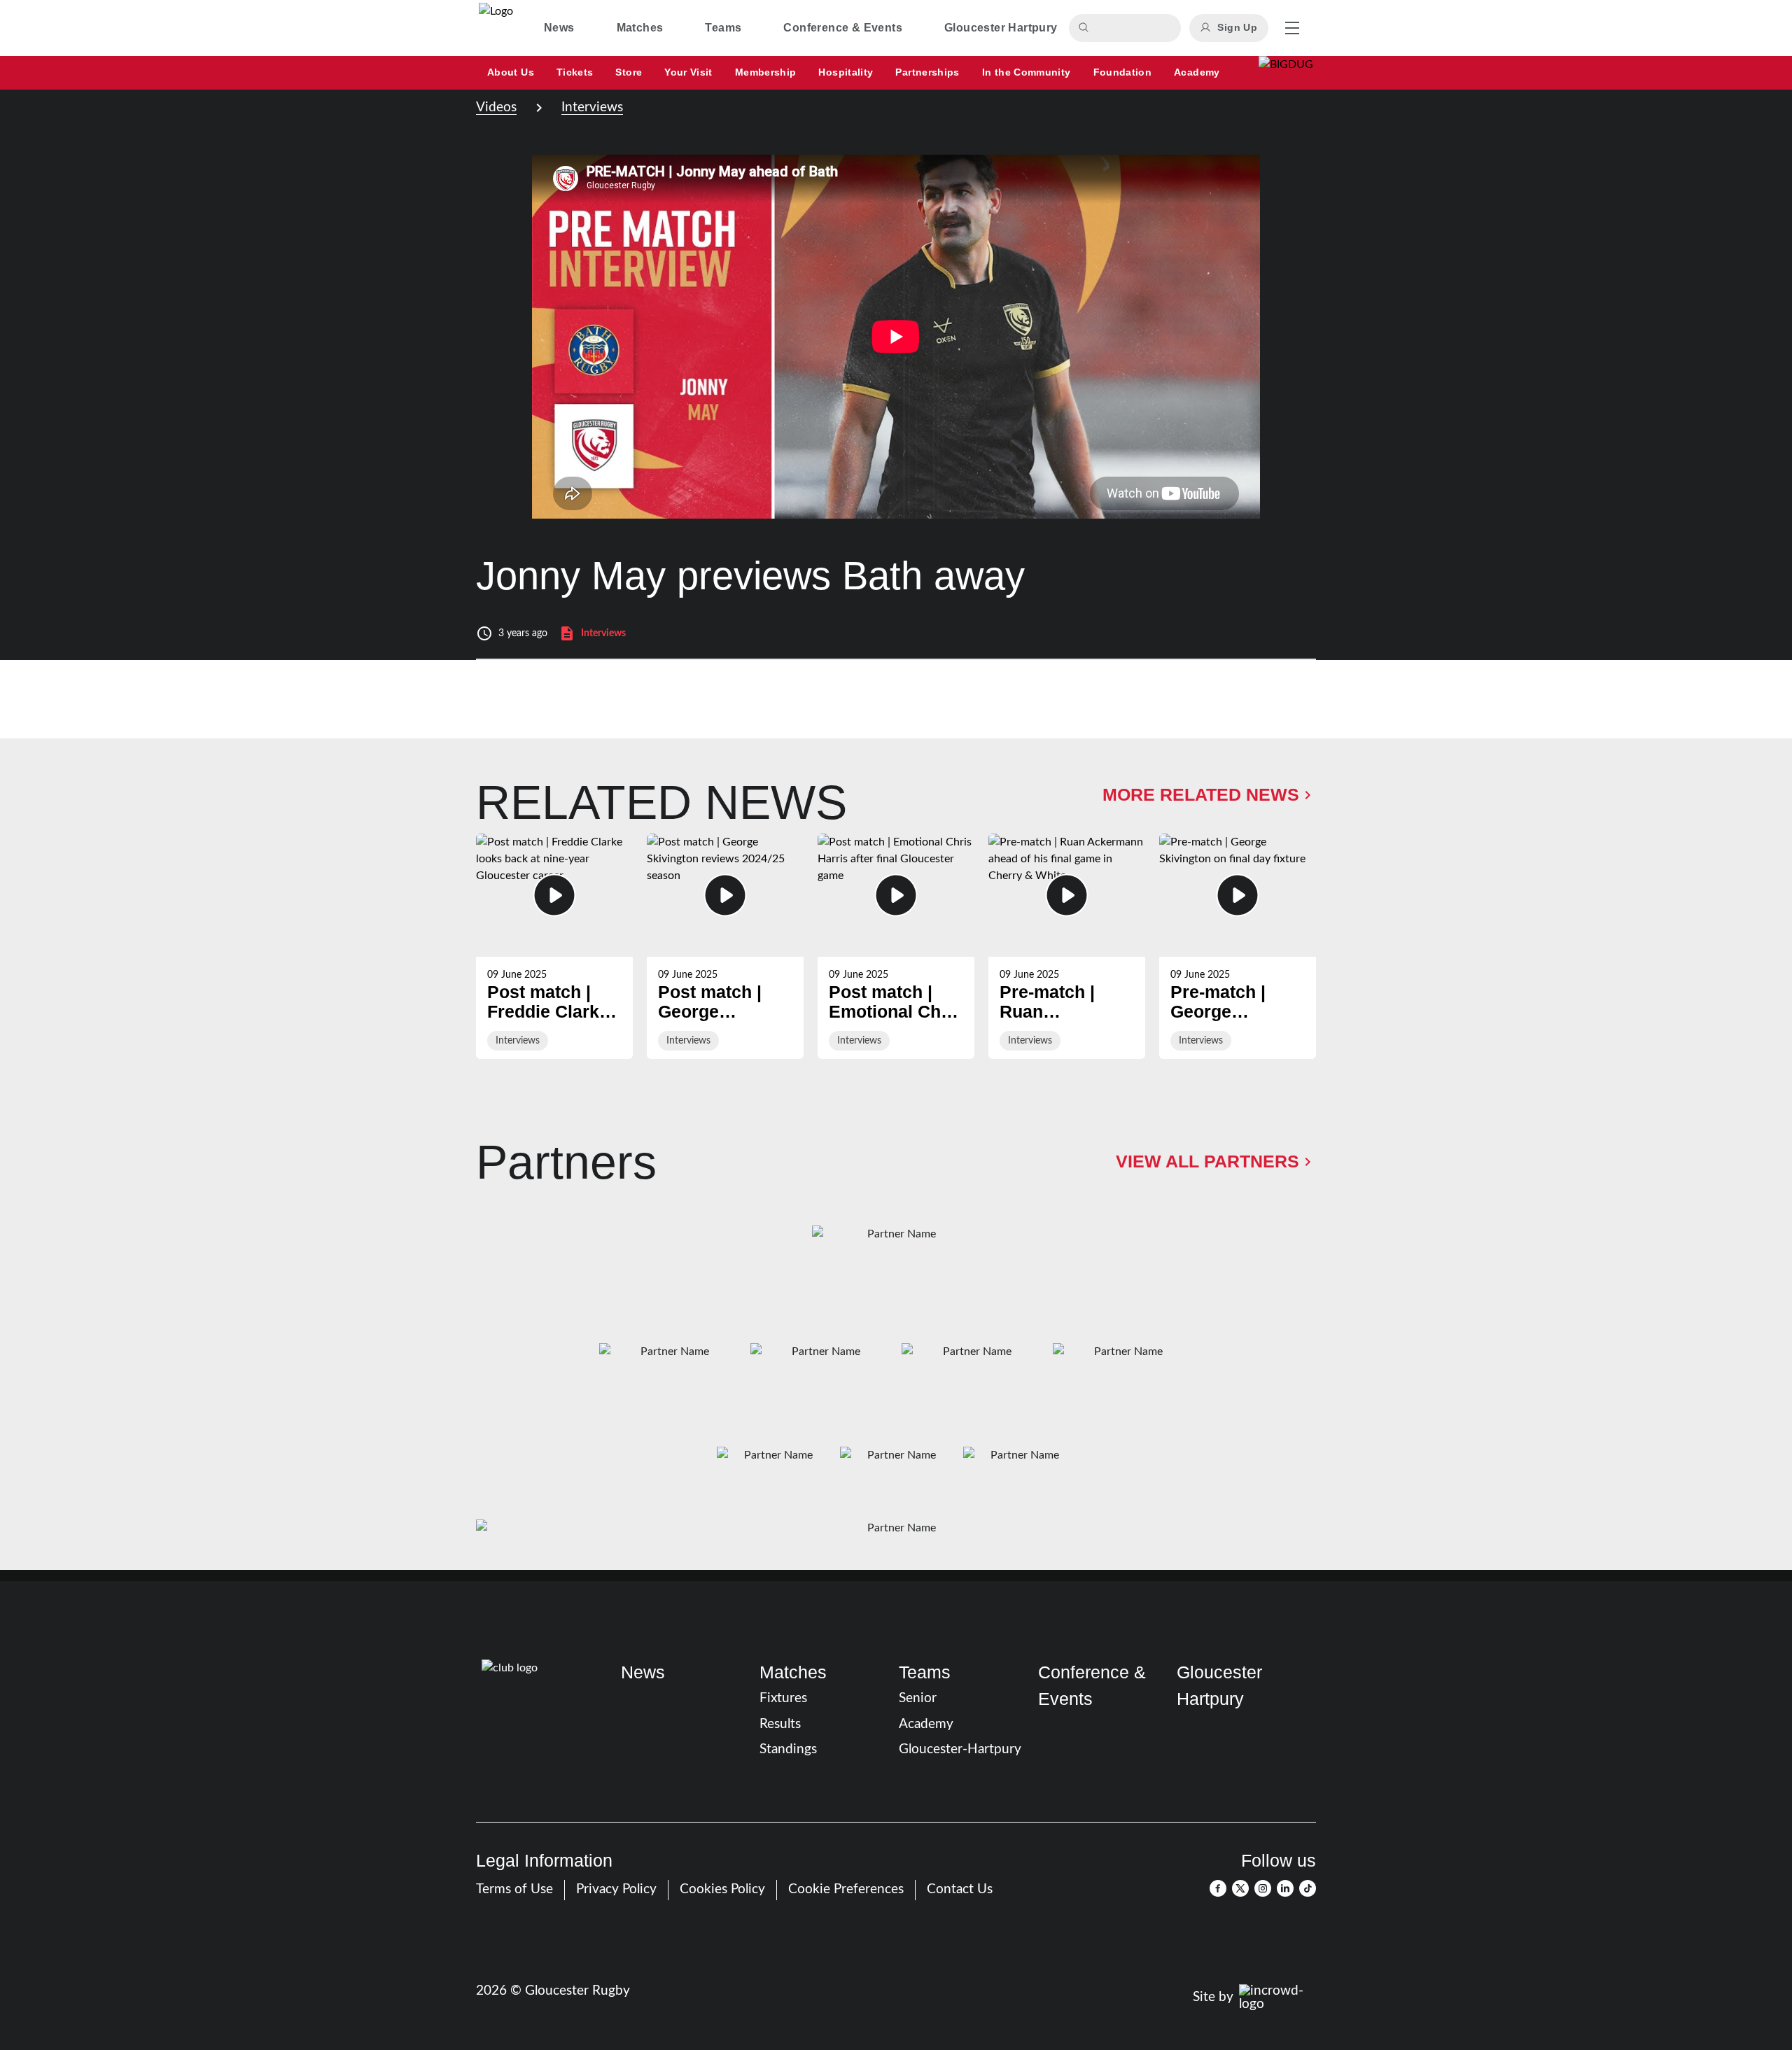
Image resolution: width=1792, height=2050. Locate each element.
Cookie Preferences (846, 1889)
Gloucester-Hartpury (960, 1749)
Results (780, 1724)
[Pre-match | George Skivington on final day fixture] (1238, 946)
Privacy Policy (616, 1889)
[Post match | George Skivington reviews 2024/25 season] (725, 946)
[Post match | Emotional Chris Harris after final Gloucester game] (896, 946)
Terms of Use (514, 1889)
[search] (1086, 28)
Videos (496, 107)
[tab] (559, 28)
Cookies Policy (722, 1889)
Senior (918, 1698)
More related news (1201, 794)
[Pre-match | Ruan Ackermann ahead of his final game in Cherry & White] (1067, 946)
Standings (788, 1749)
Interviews (592, 107)
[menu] (1292, 28)
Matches (793, 1672)
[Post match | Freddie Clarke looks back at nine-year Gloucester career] (554, 946)
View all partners (1207, 1161)
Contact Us (960, 1889)
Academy (926, 1724)
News (643, 1672)
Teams (925, 1672)
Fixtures (783, 1698)
